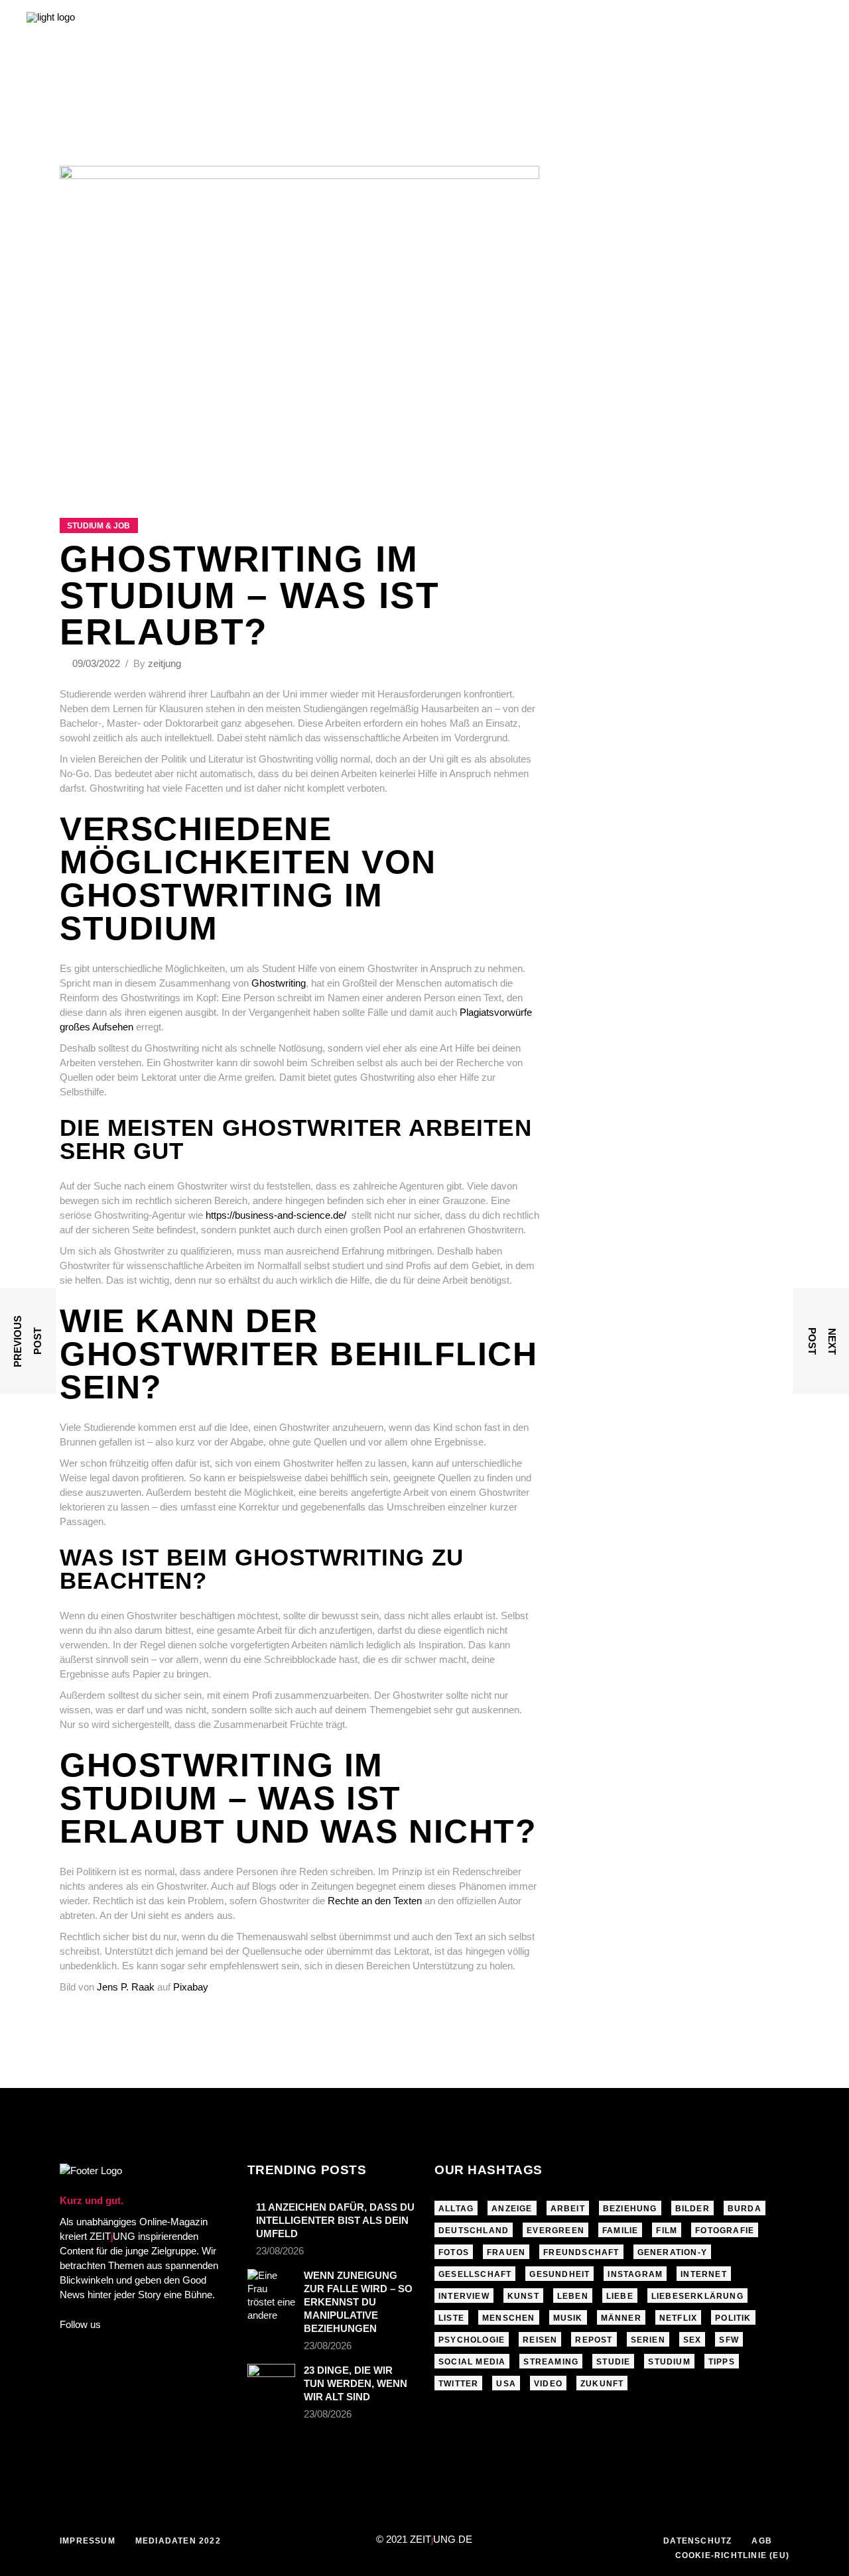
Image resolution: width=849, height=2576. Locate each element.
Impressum (88, 2541)
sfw (729, 2340)
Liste (451, 2318)
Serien (648, 2340)
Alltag (456, 2209)
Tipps (722, 2362)
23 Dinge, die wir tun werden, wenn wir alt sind (356, 2383)
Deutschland (474, 2231)
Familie (620, 2231)
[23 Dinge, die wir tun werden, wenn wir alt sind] (271, 2377)
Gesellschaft (475, 2274)
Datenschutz (697, 2541)
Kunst (523, 2296)
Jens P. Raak (126, 1987)
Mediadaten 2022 (178, 2541)
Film (667, 2231)
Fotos (454, 2252)
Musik (568, 2318)
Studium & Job (98, 526)
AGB (762, 2541)
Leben (573, 2296)
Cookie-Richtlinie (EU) (732, 2555)
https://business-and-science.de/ (276, 1215)
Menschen (509, 2318)
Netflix (678, 2318)
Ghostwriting (279, 983)
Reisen (540, 2340)
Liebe (620, 2296)
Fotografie (725, 2231)
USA (506, 2384)
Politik (733, 2318)
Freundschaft (581, 2252)
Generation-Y (672, 2252)
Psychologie (472, 2340)
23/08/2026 (280, 2251)
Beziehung (630, 2209)
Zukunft (602, 2384)
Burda (745, 2209)
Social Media (472, 2362)
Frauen (506, 2252)
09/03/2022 (98, 663)
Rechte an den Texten (375, 1901)
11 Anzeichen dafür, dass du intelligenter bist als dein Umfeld (335, 2220)
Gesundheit (559, 2274)
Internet (704, 2274)
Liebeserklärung (697, 2296)
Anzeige (512, 2209)
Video (548, 2384)
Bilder (692, 2209)
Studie (613, 2362)
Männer (621, 2318)
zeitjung (164, 663)
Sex (692, 2340)
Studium (669, 2362)
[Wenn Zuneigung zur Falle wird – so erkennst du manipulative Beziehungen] (271, 2296)
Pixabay (191, 1987)
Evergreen (555, 2231)
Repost (594, 2340)
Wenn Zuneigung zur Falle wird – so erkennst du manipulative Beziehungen (358, 2302)
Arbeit (568, 2209)
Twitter (458, 2384)
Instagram (635, 2274)
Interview (464, 2296)
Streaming (551, 2362)
